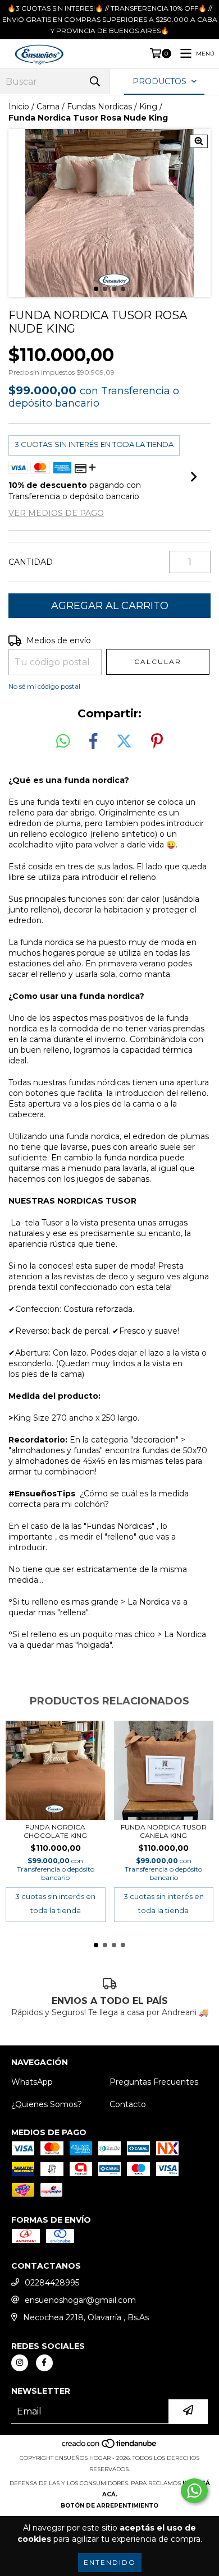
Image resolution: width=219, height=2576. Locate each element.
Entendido (110, 2562)
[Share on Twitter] (124, 741)
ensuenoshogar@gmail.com (80, 2300)
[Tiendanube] (110, 2447)
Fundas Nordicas (99, 107)
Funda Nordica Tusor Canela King (164, 1831)
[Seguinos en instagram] (20, 2363)
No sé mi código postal (44, 686)
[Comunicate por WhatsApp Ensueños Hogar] (194, 2491)
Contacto (128, 2104)
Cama (48, 107)
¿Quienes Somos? (47, 2104)
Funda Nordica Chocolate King (55, 1831)
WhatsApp (32, 2082)
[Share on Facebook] (93, 741)
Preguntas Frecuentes (154, 2082)
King (148, 107)
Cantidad (31, 562)
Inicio (19, 107)
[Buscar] (95, 82)
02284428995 (52, 2283)
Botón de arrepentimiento (109, 2506)
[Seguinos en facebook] (44, 2363)
